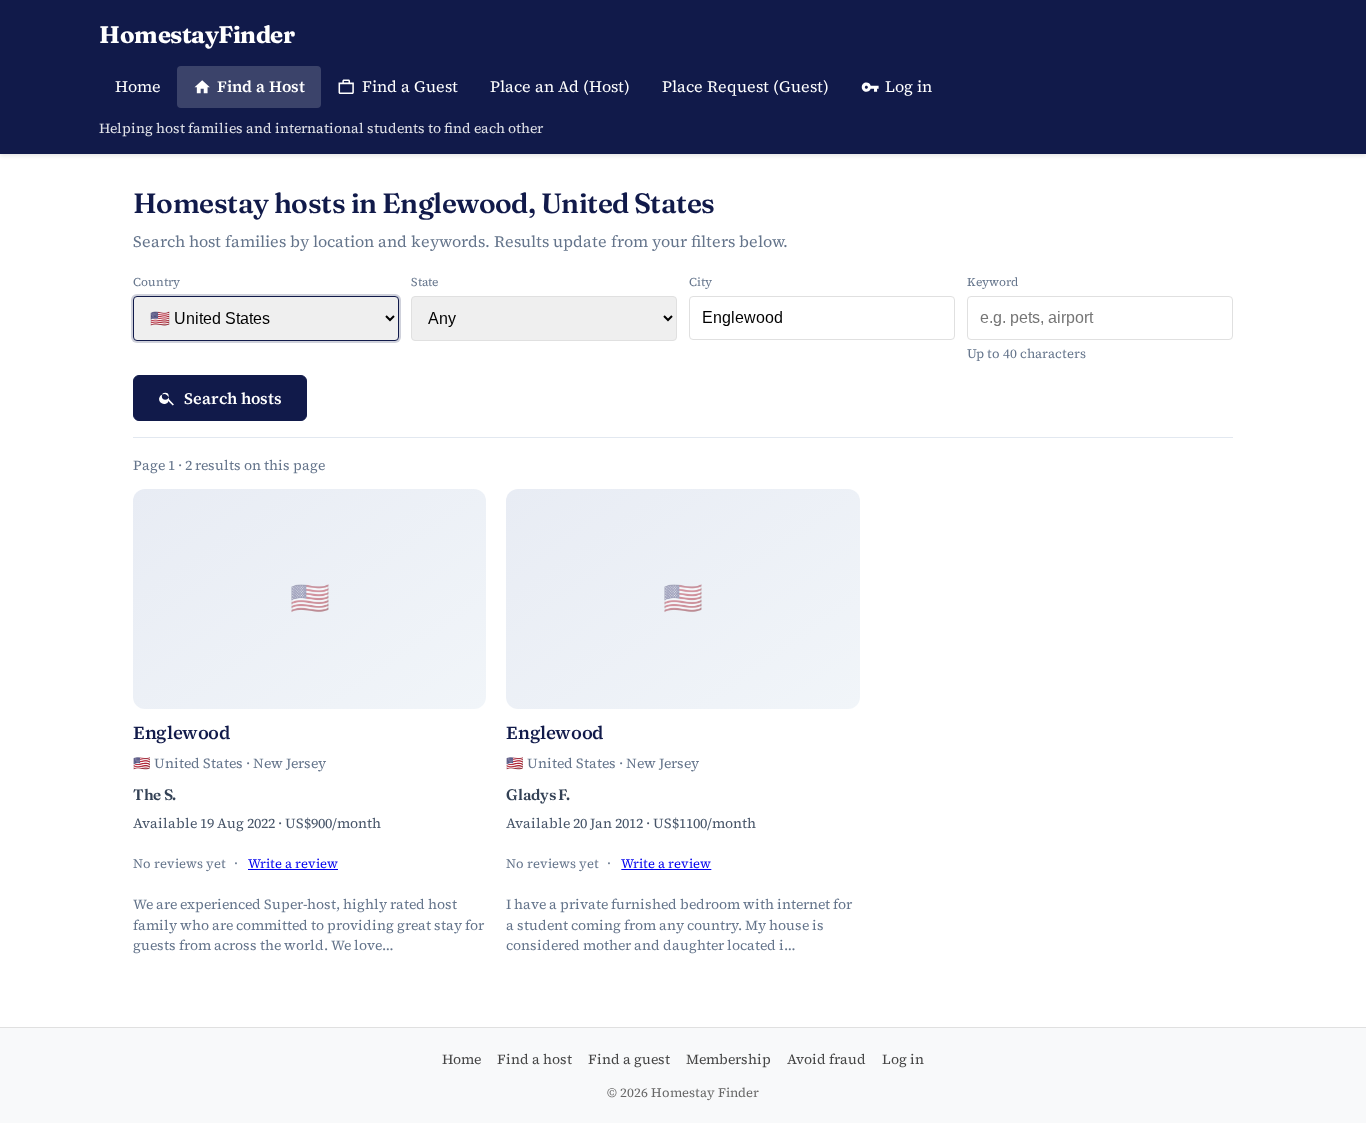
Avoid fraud (826, 1059)
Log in (908, 86)
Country (156, 282)
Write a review (293, 863)
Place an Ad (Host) (560, 86)
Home (138, 86)
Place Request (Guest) (745, 86)
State (424, 282)
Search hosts (233, 398)
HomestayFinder (196, 34)
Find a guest (629, 1059)
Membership (728, 1059)
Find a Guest (410, 86)
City (700, 282)
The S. (154, 794)
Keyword (992, 282)
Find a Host (261, 86)
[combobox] (822, 318)
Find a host (534, 1059)
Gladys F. (537, 794)
